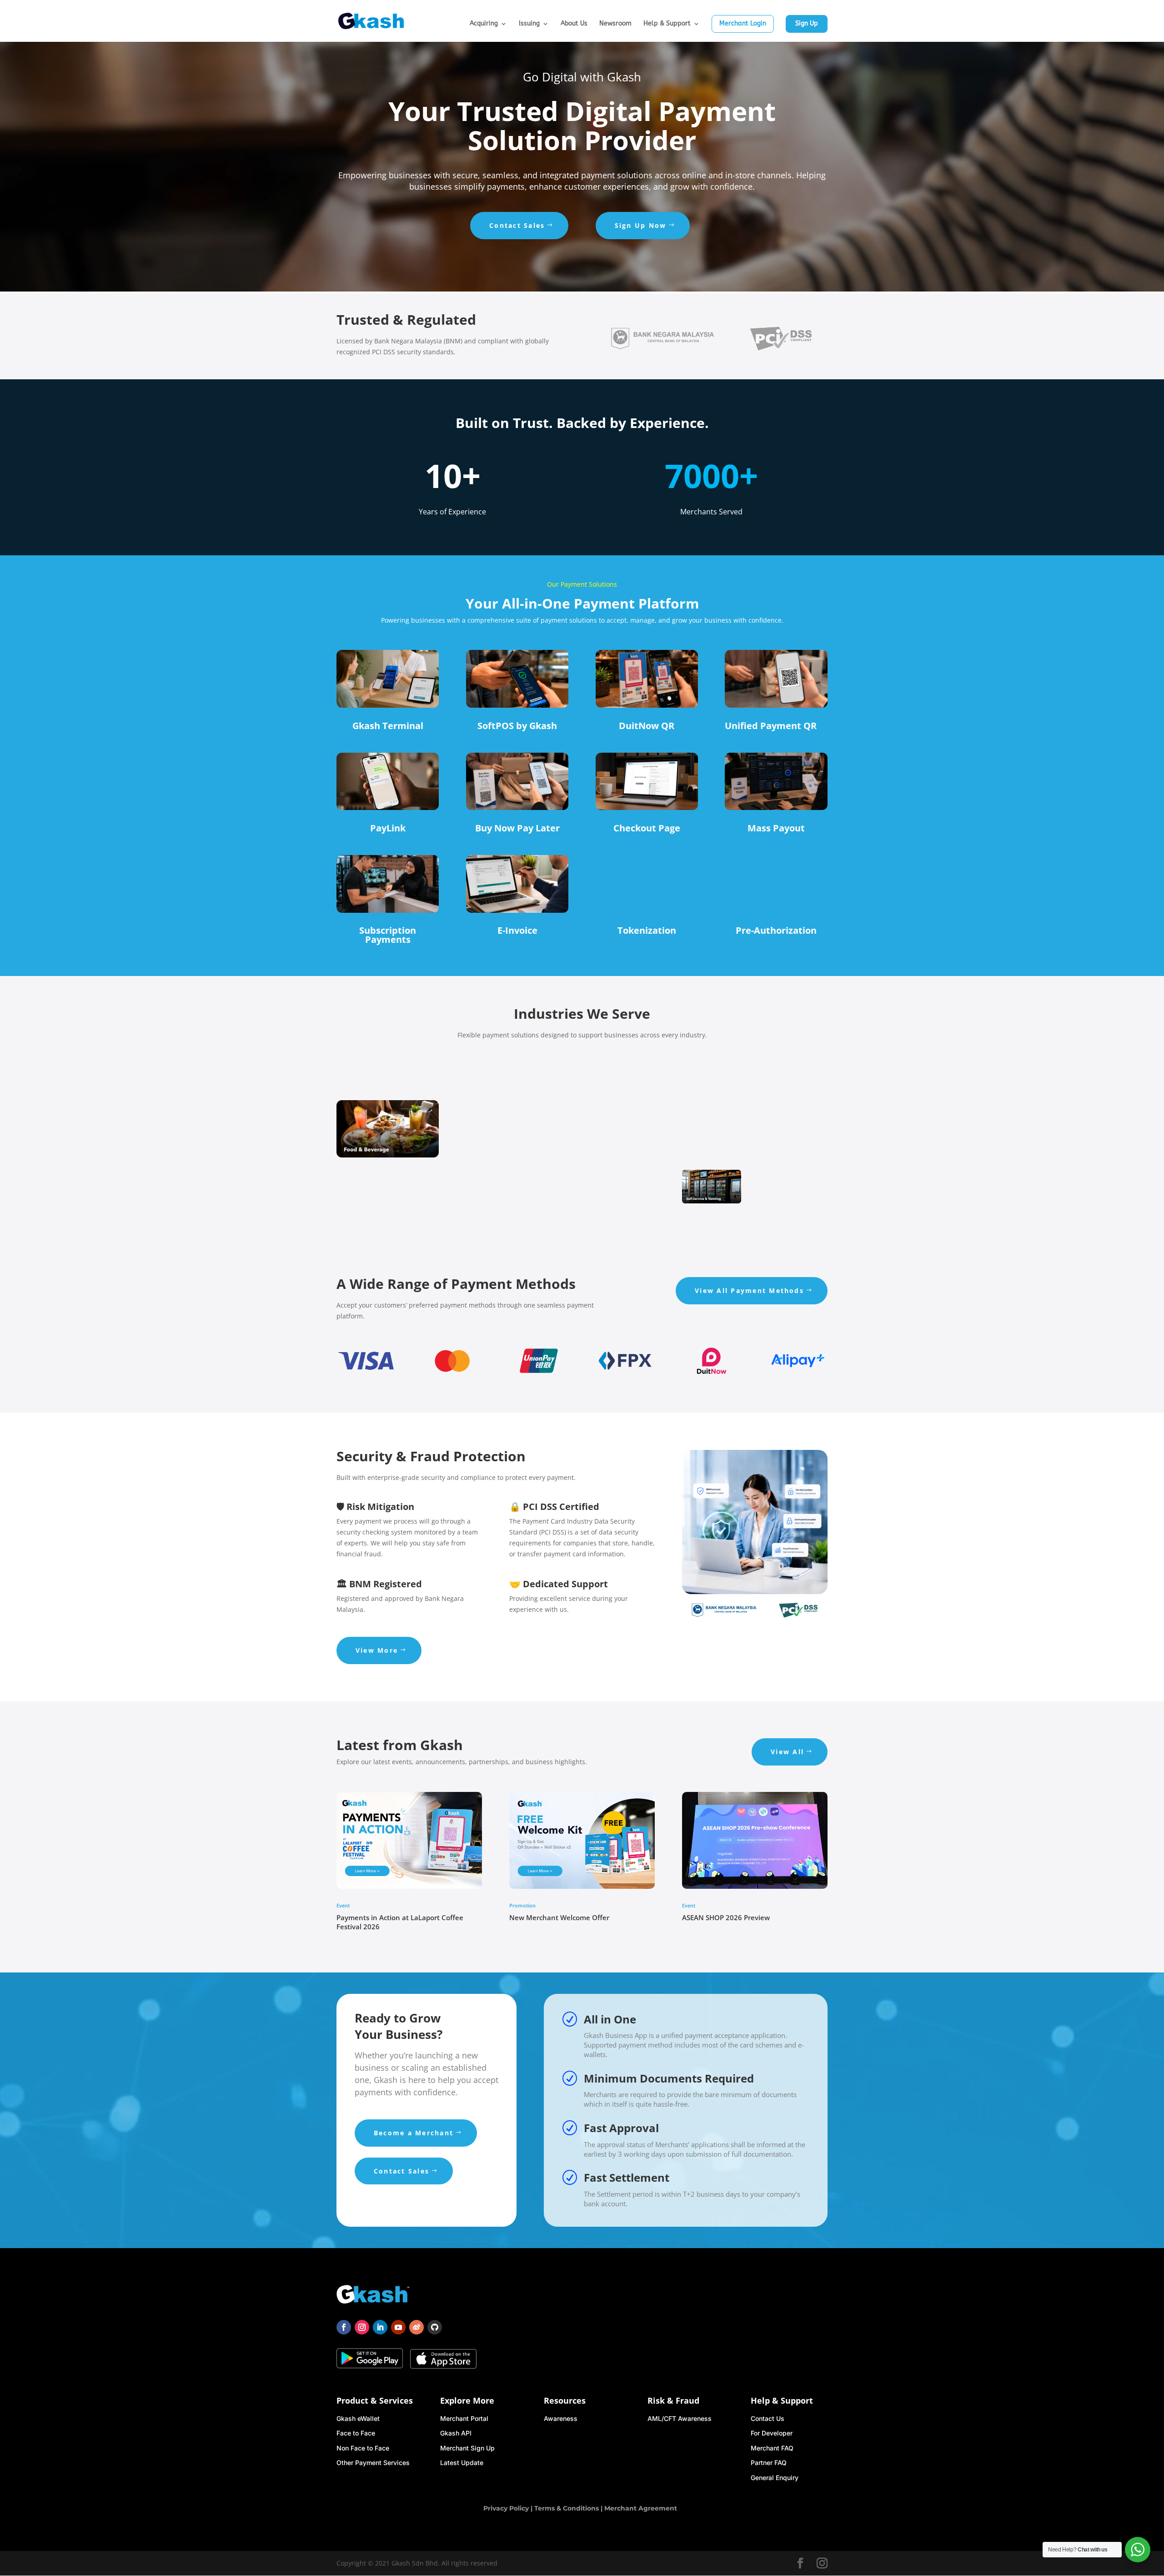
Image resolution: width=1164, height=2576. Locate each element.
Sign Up (807, 23)
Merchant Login (743, 23)
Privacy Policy (506, 2508)
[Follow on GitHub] (435, 2327)
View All (787, 1752)
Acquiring (484, 24)
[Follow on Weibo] (416, 2327)
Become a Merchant (414, 2133)
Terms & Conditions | (569, 2508)
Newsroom (615, 24)
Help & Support (667, 24)
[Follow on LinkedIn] (380, 2327)
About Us (574, 24)
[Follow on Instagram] (362, 2327)
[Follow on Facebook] (344, 2327)
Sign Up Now (641, 225)
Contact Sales (517, 225)
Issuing (529, 24)
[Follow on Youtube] (398, 2327)
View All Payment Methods (749, 1291)
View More (377, 1650)
